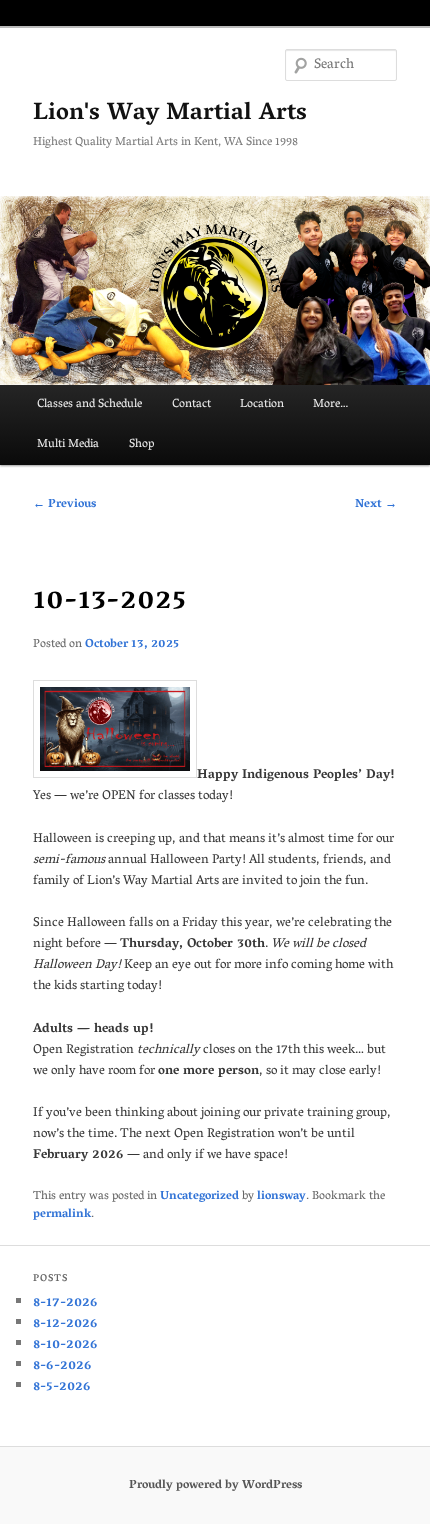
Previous (64, 504)
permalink (62, 1214)
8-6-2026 (62, 1366)
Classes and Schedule (89, 404)
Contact (191, 404)
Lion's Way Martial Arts (170, 114)
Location (262, 404)
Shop (141, 444)
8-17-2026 (65, 1303)
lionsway (281, 1196)
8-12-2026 (65, 1324)
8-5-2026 (62, 1387)
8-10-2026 (65, 1345)
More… (330, 404)
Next (376, 504)
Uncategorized (199, 1196)
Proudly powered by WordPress (215, 1485)
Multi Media (68, 444)
